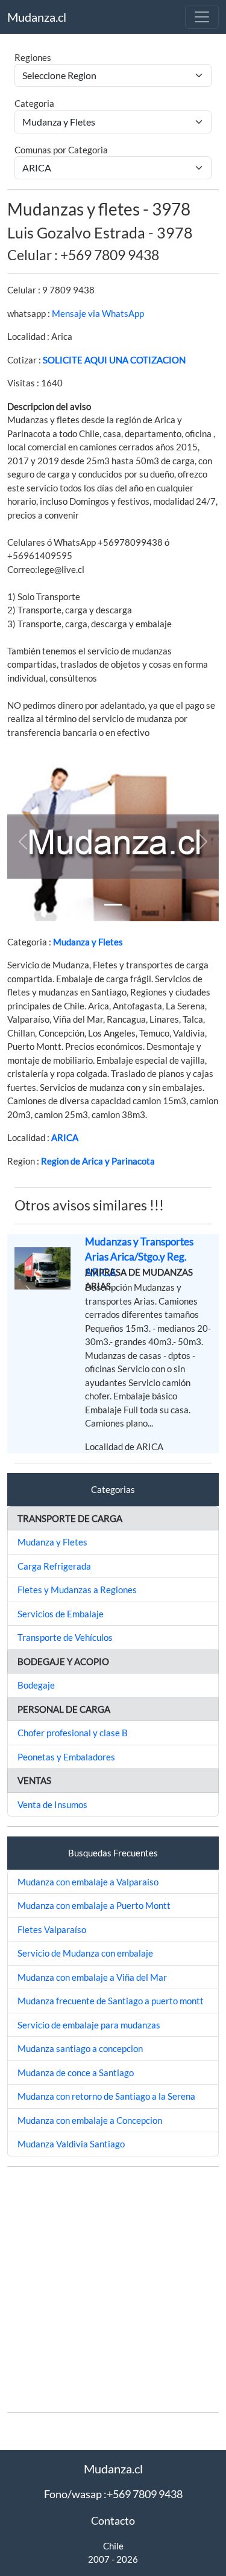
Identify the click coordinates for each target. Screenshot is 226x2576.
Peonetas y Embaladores (66, 1757)
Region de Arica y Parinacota (98, 1161)
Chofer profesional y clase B (73, 1733)
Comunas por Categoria (61, 150)
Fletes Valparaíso (52, 1929)
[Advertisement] (113, 2290)
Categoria (34, 103)
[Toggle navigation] (202, 17)
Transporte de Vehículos (65, 1637)
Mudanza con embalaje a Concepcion (90, 2120)
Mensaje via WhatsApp (98, 313)
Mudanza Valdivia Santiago (71, 2144)
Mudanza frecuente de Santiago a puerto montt (111, 2001)
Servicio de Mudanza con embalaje (85, 1953)
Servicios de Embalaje (61, 1614)
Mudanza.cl (37, 17)
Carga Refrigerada (54, 1566)
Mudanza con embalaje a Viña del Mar (92, 1977)
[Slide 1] (113, 905)
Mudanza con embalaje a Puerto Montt (94, 1905)
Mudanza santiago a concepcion (80, 2048)
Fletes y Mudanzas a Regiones (77, 1590)
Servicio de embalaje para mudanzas (89, 2025)
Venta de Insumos (52, 1804)
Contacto (113, 2520)
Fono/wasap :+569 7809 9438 (113, 2494)
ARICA (65, 1137)
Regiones (33, 57)
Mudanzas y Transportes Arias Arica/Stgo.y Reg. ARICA (139, 1257)
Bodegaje (36, 1685)
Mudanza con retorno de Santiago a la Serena (106, 2096)
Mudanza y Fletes (88, 942)
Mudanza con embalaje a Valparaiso (88, 1882)
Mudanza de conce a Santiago (76, 2073)
